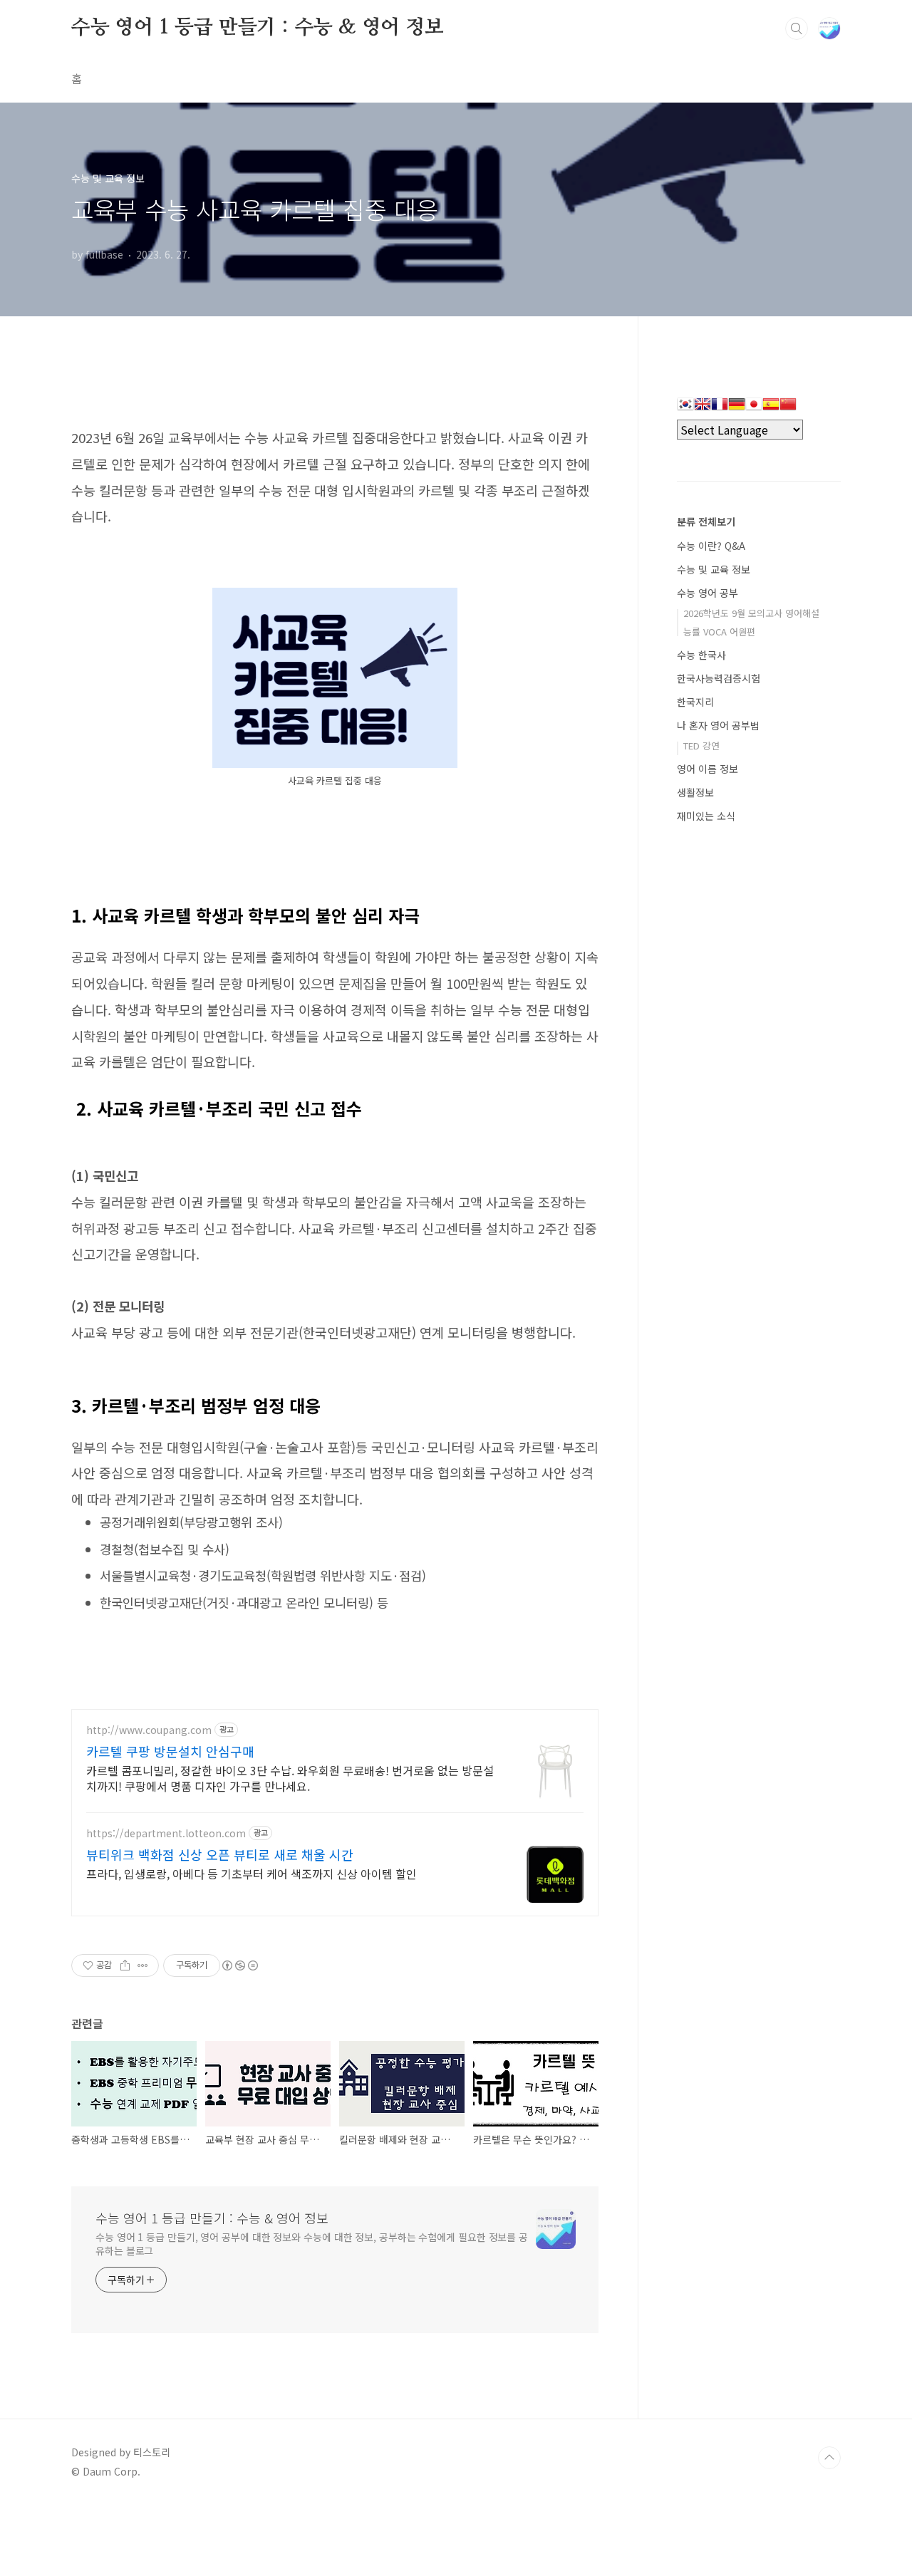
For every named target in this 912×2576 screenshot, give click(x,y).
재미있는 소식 (706, 816)
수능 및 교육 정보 (714, 569)
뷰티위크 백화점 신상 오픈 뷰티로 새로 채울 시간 (220, 1854)
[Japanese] (754, 409)
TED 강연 (701, 746)
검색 (797, 28)
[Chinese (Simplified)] (788, 409)
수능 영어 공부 (708, 593)
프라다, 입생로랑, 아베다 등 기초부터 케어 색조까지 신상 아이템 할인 (252, 1873)
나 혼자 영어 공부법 (718, 725)
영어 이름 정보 (708, 769)
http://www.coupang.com (149, 1730)
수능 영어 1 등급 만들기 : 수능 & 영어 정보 (258, 28)
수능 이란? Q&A (711, 546)
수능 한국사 (701, 655)
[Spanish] (771, 409)
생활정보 (695, 792)
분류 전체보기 (706, 521)
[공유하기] (125, 1965)
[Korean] (685, 409)
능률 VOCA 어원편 (719, 632)
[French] (720, 409)
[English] (703, 409)
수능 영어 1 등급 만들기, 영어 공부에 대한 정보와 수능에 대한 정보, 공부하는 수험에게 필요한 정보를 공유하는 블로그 (312, 2244)
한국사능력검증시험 (719, 678)
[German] (737, 409)
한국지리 (695, 702)
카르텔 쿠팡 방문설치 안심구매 (170, 1751)
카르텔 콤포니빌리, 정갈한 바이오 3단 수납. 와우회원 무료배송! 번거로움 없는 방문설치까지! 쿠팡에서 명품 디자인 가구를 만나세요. (290, 1778)
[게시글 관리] (143, 1965)
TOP (829, 2458)
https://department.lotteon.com (166, 1833)
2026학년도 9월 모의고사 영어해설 (751, 613)
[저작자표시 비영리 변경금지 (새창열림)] (239, 1965)
